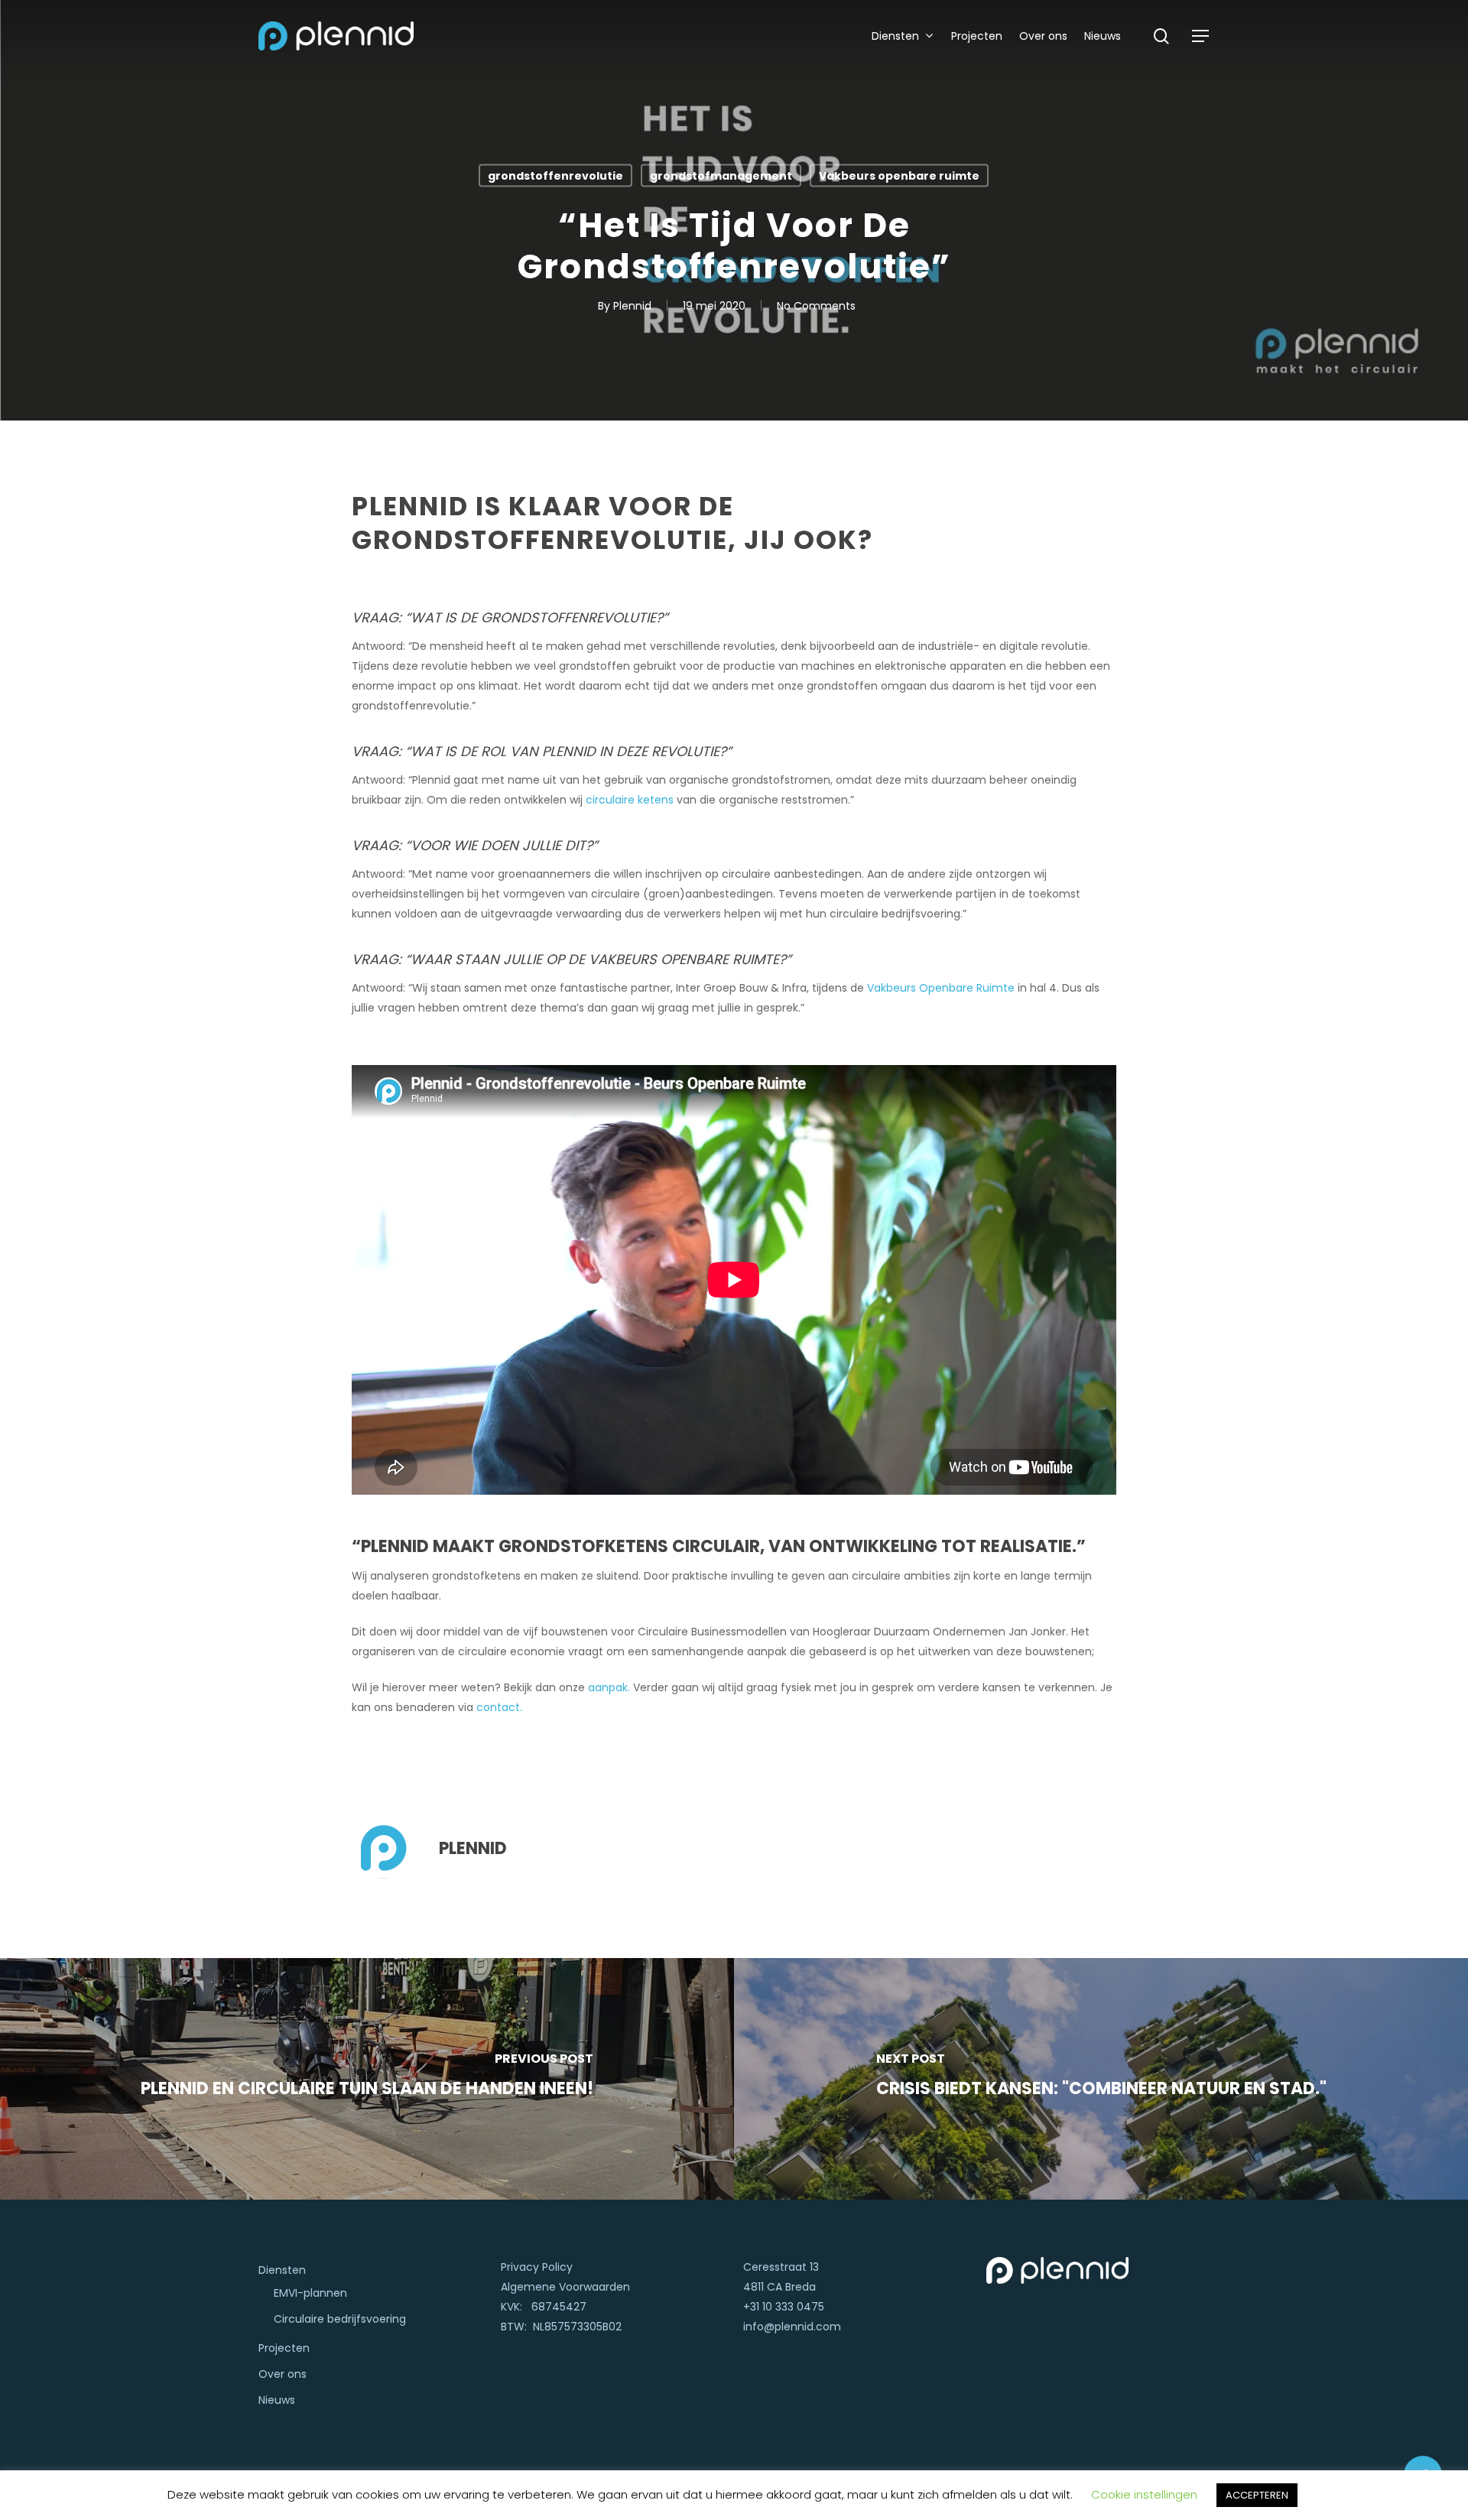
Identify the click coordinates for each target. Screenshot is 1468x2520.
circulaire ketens (630, 800)
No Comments (816, 306)
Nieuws (277, 2400)
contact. (499, 1707)
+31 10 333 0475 (784, 2307)
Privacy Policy (537, 2267)
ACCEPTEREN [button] (1257, 2495)
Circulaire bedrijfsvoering (340, 2319)
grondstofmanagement (721, 176)
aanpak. (611, 1687)
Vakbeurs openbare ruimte (899, 176)
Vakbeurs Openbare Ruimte (941, 988)
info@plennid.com (792, 2327)
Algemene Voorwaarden (565, 2287)
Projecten (284, 2348)
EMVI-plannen (310, 2293)
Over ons (283, 2374)
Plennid (632, 306)
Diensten (282, 2270)
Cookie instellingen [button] (1144, 2494)
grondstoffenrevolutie (555, 176)
